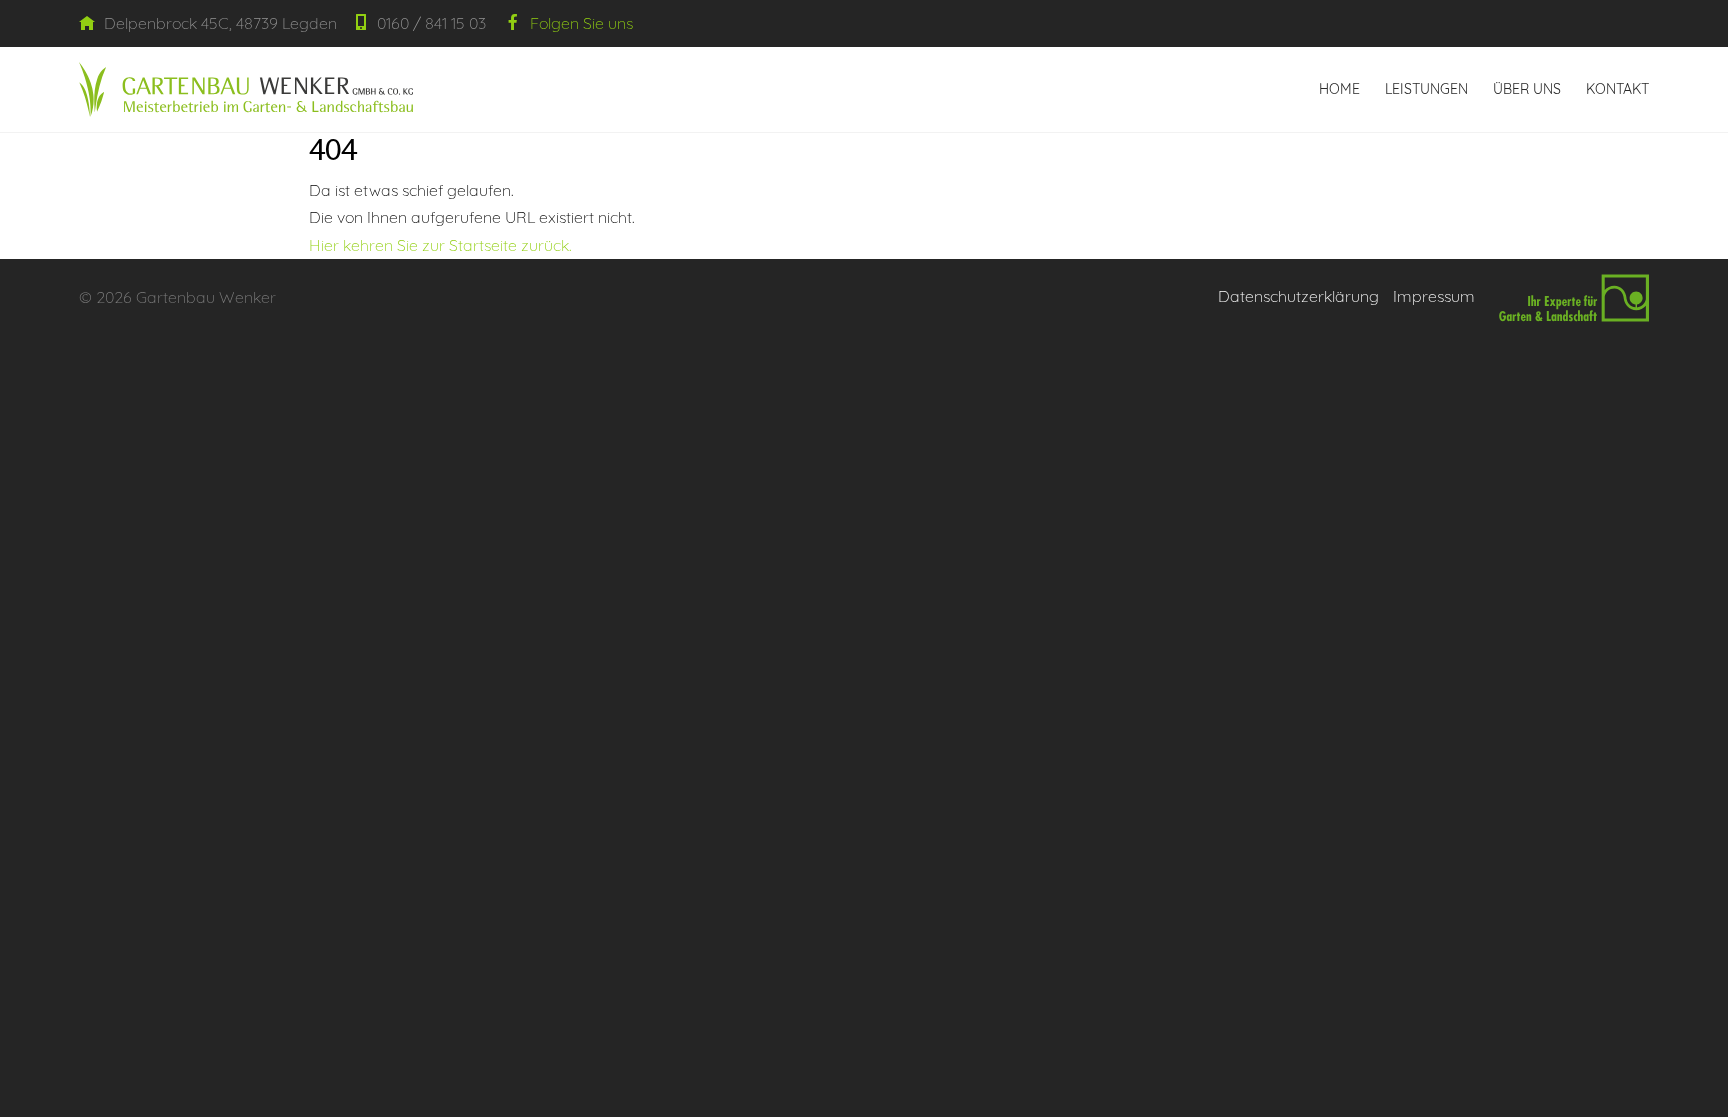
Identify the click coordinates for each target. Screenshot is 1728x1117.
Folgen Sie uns (579, 23)
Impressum (1434, 296)
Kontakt (1617, 89)
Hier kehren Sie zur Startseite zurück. (440, 245)
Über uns (1527, 89)
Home (1339, 89)
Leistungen (1426, 89)
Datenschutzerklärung (1298, 296)
